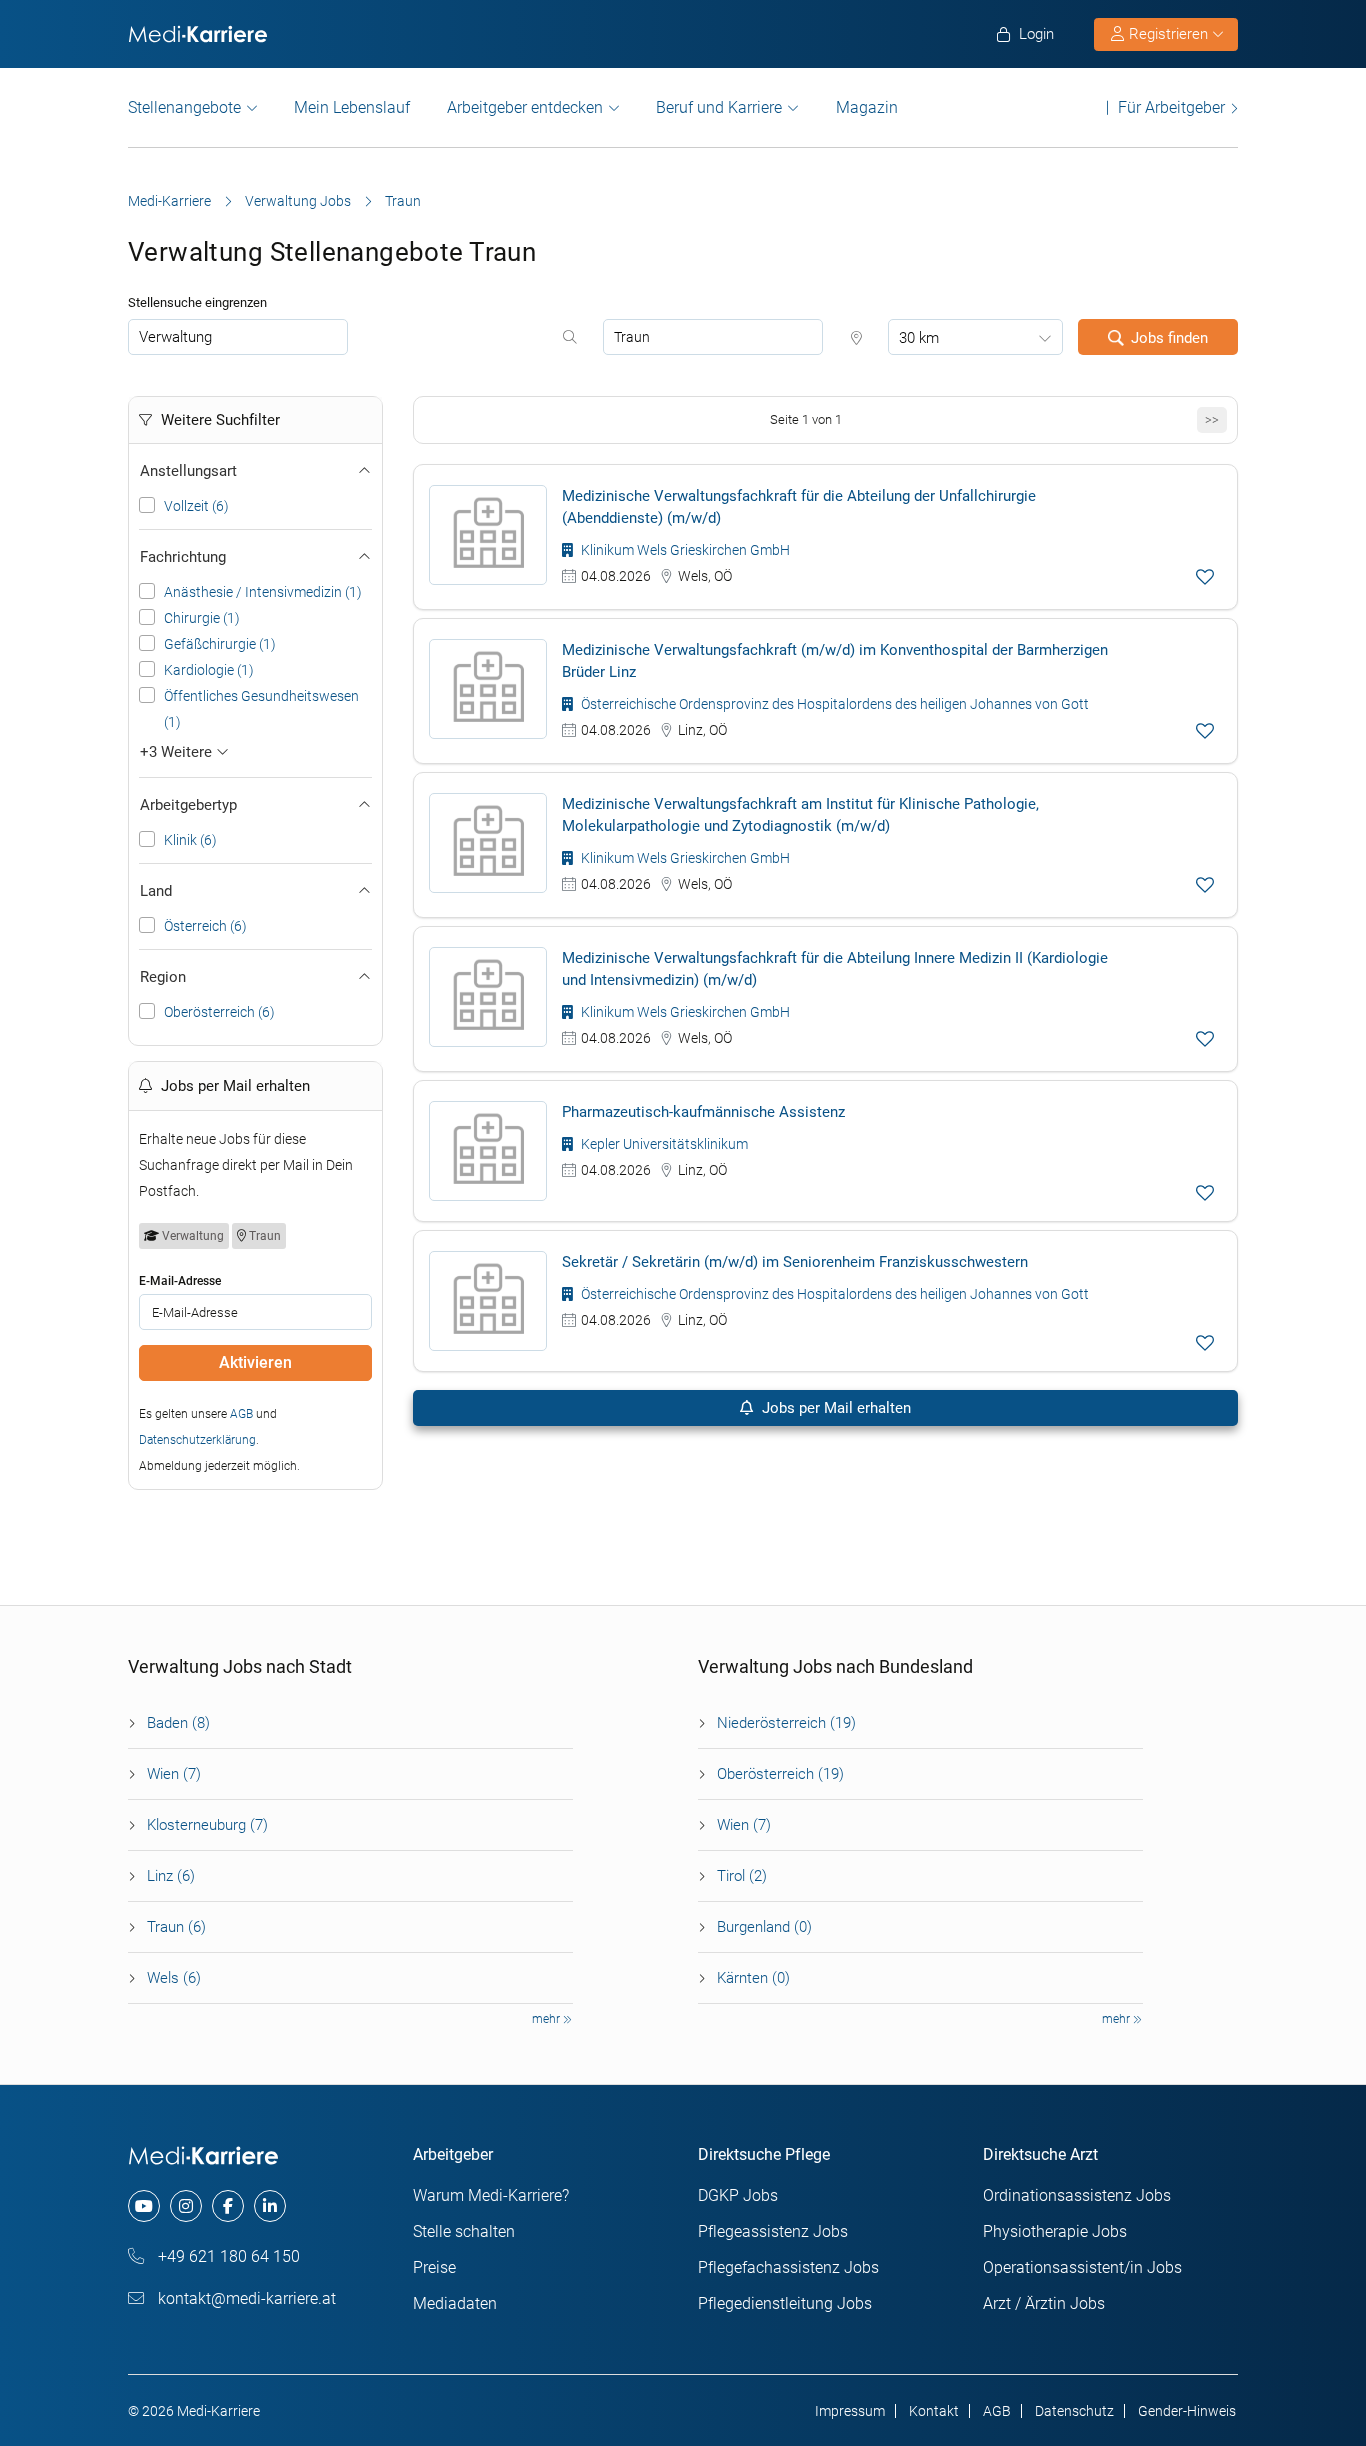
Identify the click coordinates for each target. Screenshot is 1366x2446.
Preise (434, 2267)
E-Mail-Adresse (180, 1281)
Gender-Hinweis (1187, 2411)
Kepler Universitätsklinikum (663, 1144)
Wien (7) (174, 1774)
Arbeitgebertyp (188, 805)
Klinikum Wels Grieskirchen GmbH (684, 550)
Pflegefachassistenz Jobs (788, 2267)
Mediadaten (455, 2303)
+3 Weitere (178, 752)
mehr (547, 2019)
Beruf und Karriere (719, 107)
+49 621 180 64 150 (227, 2256)
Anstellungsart (188, 471)
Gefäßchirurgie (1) (220, 644)
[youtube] (144, 2206)
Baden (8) (178, 1723)
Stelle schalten (464, 2231)
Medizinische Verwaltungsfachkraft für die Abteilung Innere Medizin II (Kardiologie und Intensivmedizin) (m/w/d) (835, 969)
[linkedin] (270, 2206)
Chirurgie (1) (202, 618)
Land (156, 891)
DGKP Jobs (738, 2195)
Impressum (850, 2411)
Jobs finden (1169, 338)
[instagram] (186, 2206)
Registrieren (1168, 34)
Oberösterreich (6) (219, 1012)
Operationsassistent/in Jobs (1082, 2267)
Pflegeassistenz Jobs (773, 2231)
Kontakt (934, 2411)
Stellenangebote (184, 107)
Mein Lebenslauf (352, 107)
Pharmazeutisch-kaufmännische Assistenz (703, 1112)
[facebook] (228, 2206)
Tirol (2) (742, 1876)
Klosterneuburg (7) (207, 1825)
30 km (919, 338)
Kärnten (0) (753, 1978)
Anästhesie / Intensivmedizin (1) (263, 592)
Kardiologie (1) (209, 670)
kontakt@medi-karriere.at (245, 2298)
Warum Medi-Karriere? (491, 2195)
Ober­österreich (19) (780, 1774)
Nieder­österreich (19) (786, 1723)
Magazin (867, 107)
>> (1212, 419)
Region (163, 977)
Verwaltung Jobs (298, 201)
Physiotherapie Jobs (1055, 2231)
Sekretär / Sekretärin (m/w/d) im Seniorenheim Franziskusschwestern (795, 1262)
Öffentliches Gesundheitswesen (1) (261, 709)
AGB (241, 1414)
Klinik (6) (190, 840)
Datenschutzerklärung (197, 1440)
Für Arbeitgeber (1171, 107)
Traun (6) (176, 1927)
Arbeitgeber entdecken (525, 107)
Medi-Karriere (169, 201)
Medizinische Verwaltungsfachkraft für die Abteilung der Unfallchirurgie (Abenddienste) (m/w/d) (799, 507)
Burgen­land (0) (764, 1927)
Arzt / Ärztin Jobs (1044, 2303)
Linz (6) (171, 1876)
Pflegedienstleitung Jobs (785, 2303)
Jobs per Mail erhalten (834, 1408)
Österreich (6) (205, 926)
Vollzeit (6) (196, 506)
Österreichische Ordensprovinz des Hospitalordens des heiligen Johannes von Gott (833, 704)
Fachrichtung (183, 557)
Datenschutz (1074, 2411)
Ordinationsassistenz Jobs (1077, 2195)
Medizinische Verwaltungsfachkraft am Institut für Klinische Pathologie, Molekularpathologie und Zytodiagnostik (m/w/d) (800, 815)
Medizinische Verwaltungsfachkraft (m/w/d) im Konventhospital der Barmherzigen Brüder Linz (835, 661)
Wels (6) (174, 1978)
